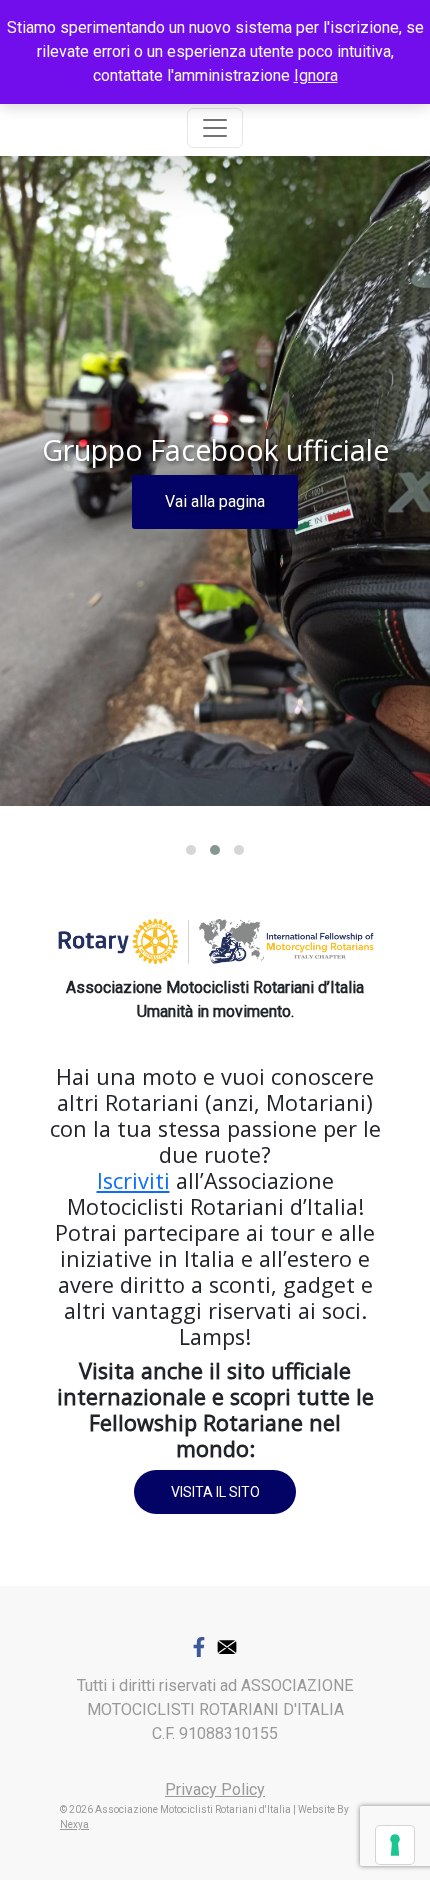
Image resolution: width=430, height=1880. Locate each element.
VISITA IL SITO (215, 1492)
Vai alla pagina (215, 501)
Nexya (74, 1824)
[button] (191, 850)
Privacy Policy (215, 1789)
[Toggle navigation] (215, 128)
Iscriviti (133, 1180)
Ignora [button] (316, 75)
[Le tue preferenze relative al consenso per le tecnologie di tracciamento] (395, 1845)
